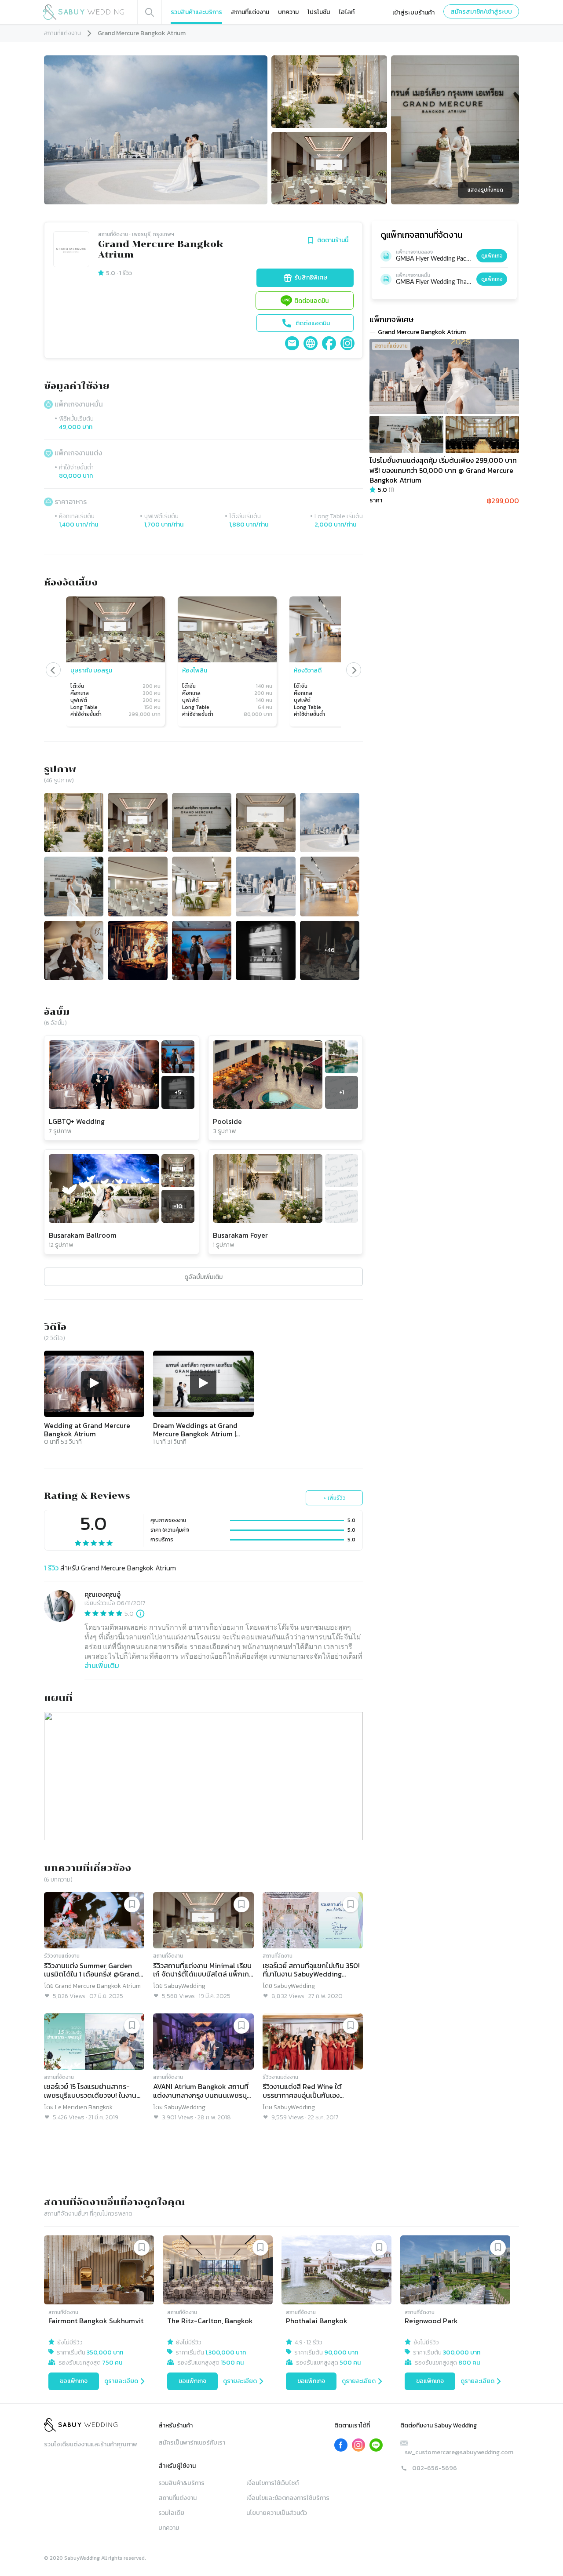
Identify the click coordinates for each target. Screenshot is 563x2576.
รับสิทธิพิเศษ (311, 278)
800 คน (469, 2363)
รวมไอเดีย (171, 2513)
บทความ (288, 12)
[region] (203, 662)
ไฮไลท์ (347, 12)
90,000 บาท (341, 2353)
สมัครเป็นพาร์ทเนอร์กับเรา (192, 2443)
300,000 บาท (462, 2353)
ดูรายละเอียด (121, 2381)
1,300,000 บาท (226, 2353)
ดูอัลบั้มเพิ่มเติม (203, 1277)
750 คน (112, 2363)
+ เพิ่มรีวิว (335, 1498)
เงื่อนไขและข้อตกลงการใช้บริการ (288, 2498)
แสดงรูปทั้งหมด (485, 190)
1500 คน (232, 2363)
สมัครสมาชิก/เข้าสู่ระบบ (481, 12)
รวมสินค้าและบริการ (196, 12)
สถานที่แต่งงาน (250, 12)
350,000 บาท (105, 2353)
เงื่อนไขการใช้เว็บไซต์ (272, 2483)
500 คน (350, 2363)
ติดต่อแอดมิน (311, 301)
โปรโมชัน (319, 12)
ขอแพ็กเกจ (74, 2381)
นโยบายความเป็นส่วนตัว (277, 2513)
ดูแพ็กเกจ (492, 256)
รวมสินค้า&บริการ (181, 2483)
